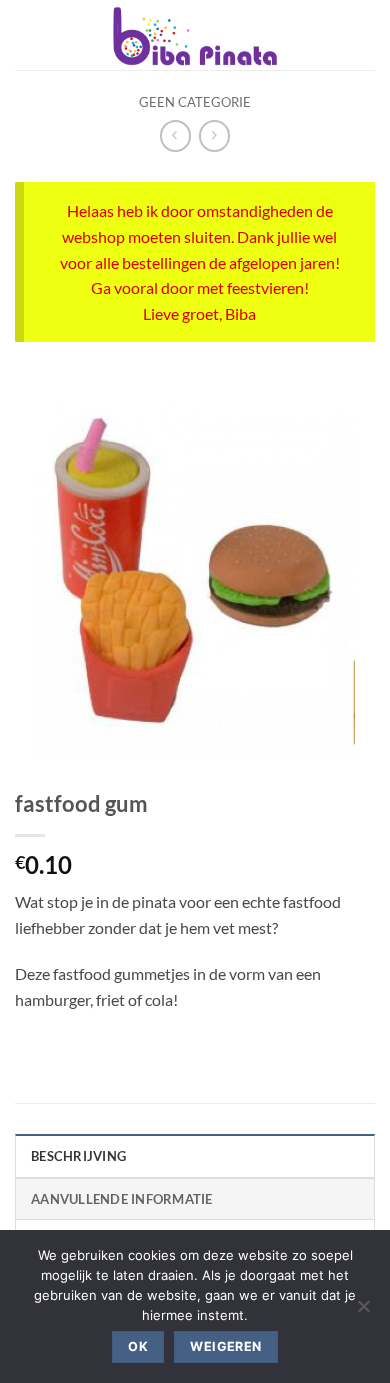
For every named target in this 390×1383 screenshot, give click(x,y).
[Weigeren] (363, 1312)
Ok (138, 1346)
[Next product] (175, 135)
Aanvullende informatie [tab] (122, 1199)
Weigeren (225, 1346)
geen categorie (195, 102)
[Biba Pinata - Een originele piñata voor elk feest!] (195, 35)
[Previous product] (214, 135)
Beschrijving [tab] (78, 1156)
